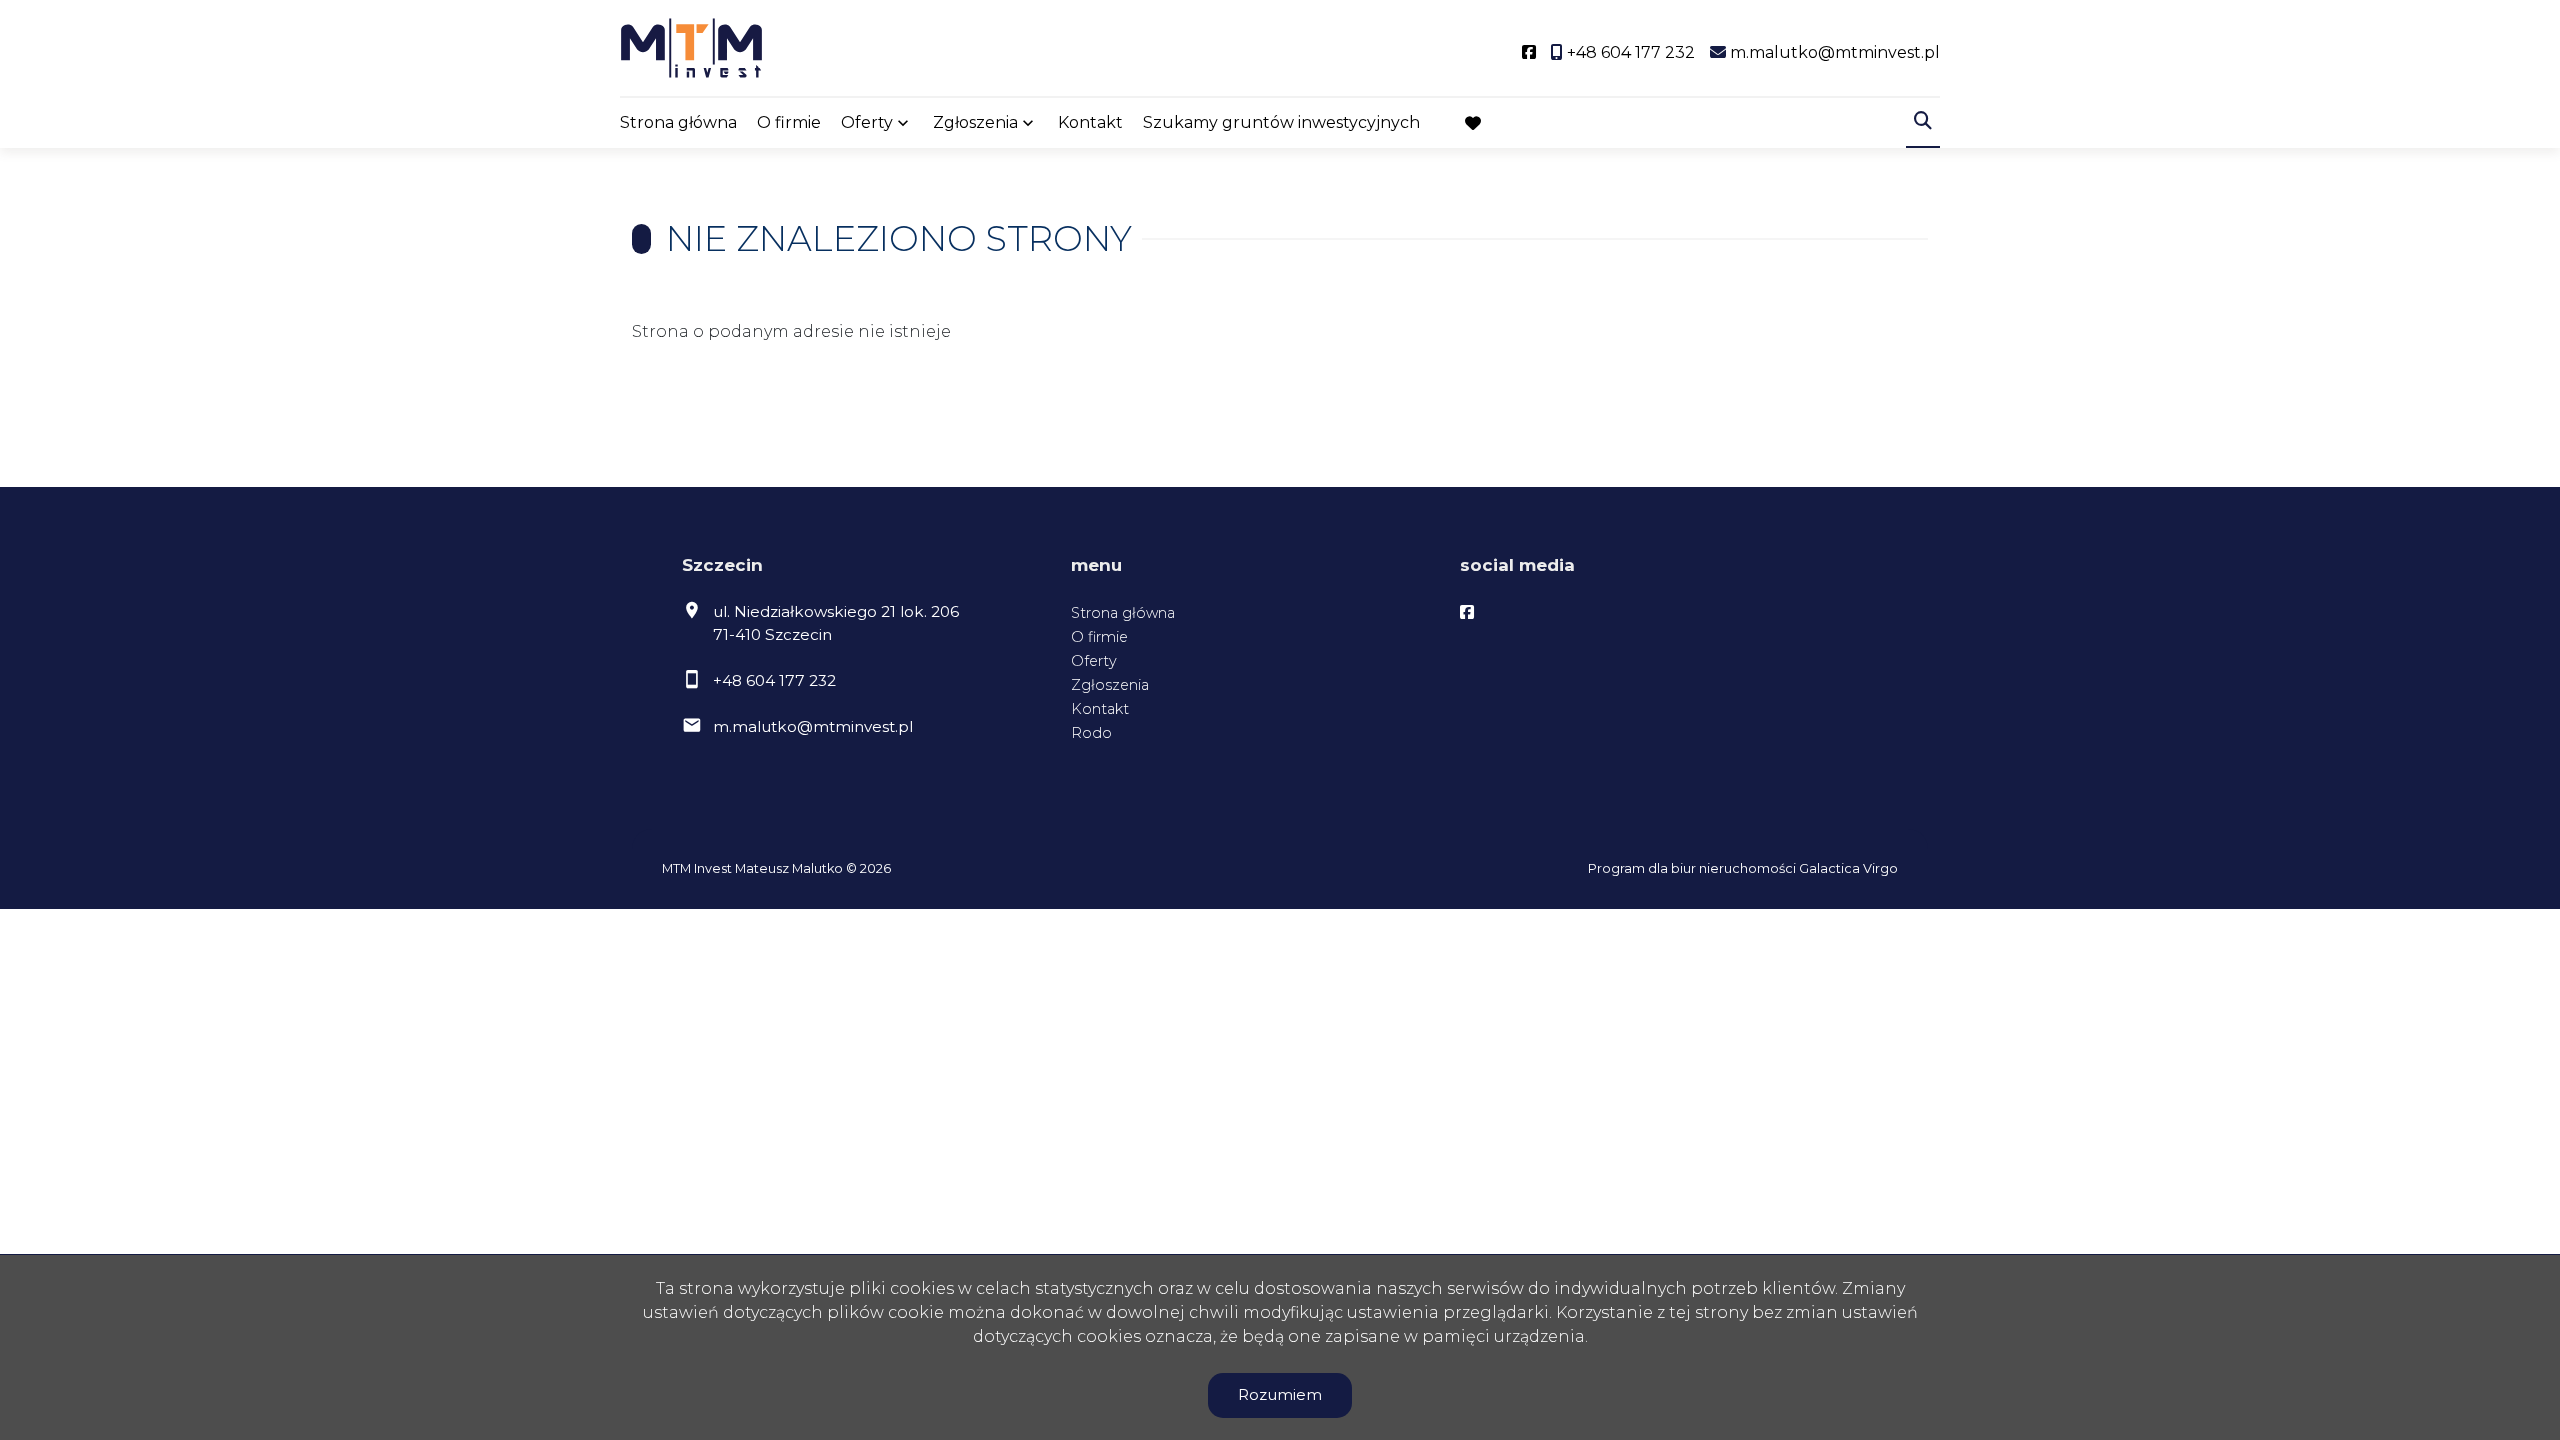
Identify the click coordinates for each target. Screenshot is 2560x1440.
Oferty (867, 122)
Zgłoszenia (1110, 685)
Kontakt (1090, 122)
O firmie (789, 122)
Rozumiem (1280, 1394)
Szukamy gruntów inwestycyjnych (1281, 122)
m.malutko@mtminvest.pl (813, 726)
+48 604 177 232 (774, 680)
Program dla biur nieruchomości (1693, 868)
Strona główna (678, 122)
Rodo (1091, 733)
